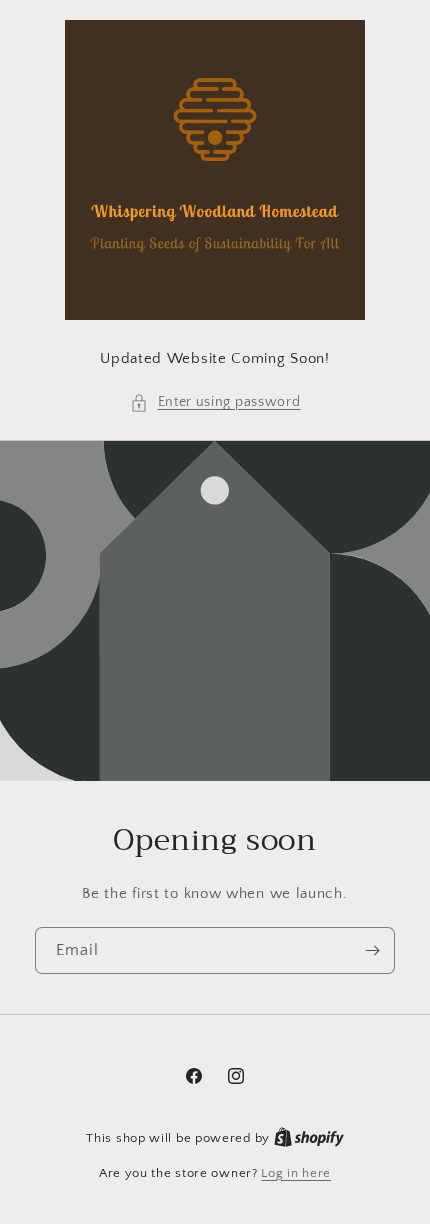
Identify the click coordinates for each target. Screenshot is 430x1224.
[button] (215, 402)
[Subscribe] (372, 950)
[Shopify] (309, 1138)
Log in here (296, 1173)
